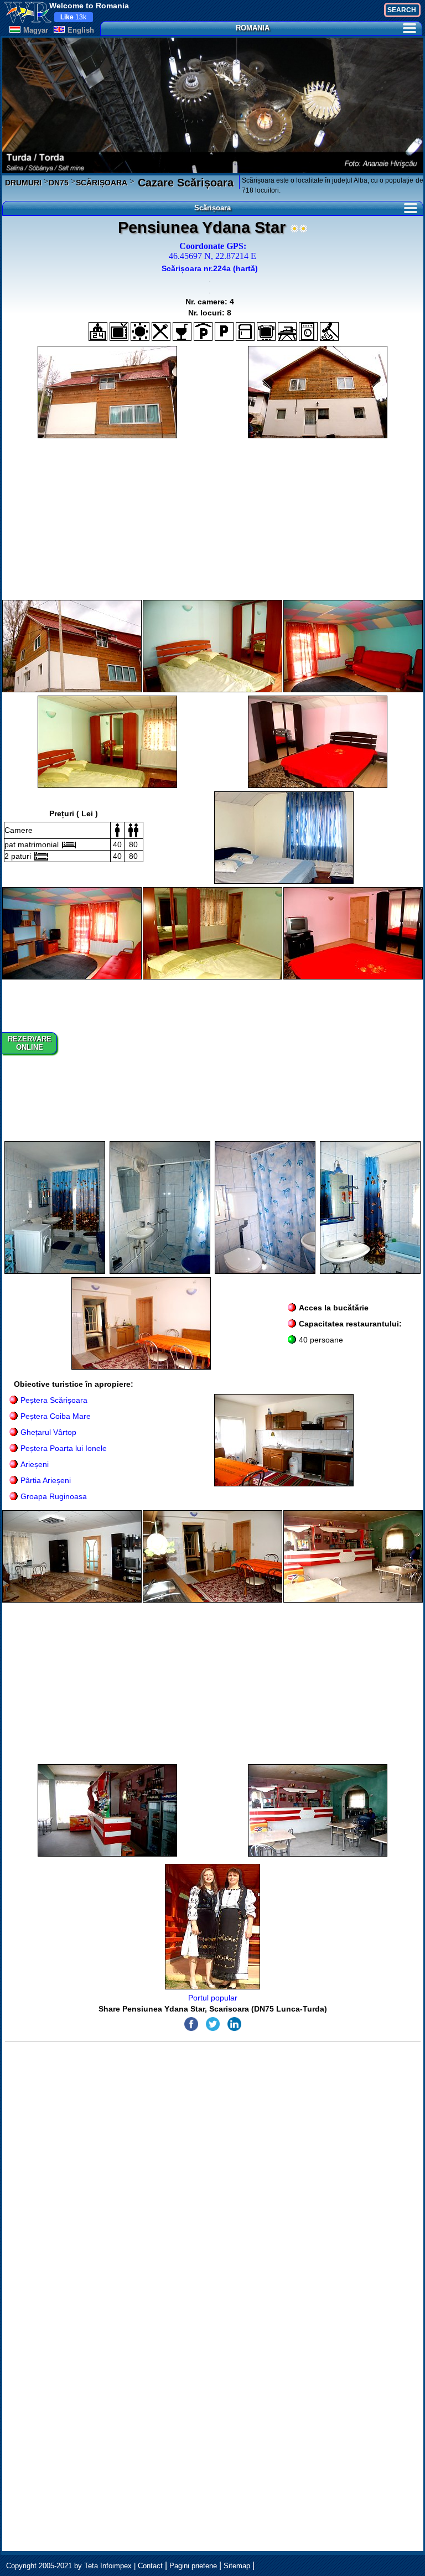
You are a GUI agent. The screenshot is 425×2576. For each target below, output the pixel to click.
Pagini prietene (193, 2566)
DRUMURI (23, 183)
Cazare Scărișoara (184, 183)
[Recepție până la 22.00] (98, 331)
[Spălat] (308, 331)
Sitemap (237, 2566)
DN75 (59, 183)
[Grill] (329, 331)
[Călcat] (287, 331)
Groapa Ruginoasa (54, 1496)
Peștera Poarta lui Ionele (64, 1448)
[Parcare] (224, 331)
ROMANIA (253, 28)
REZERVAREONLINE (30, 1043)
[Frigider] (245, 331)
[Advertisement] (213, 519)
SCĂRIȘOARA (102, 183)
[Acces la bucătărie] (266, 331)
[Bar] (182, 331)
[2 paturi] (41, 856)
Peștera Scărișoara (54, 1400)
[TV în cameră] (119, 331)
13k (73, 17)
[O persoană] (117, 830)
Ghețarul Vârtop (48, 1432)
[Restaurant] (161, 331)
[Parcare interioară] (203, 331)
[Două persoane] (133, 830)
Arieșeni (35, 1464)
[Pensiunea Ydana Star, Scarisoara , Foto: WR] (107, 392)
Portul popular (213, 1998)
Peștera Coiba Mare (56, 1416)
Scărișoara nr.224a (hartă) (210, 268)
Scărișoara (212, 208)
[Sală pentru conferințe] (140, 331)
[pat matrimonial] (69, 845)
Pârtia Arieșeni (46, 1480)
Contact (150, 2566)
